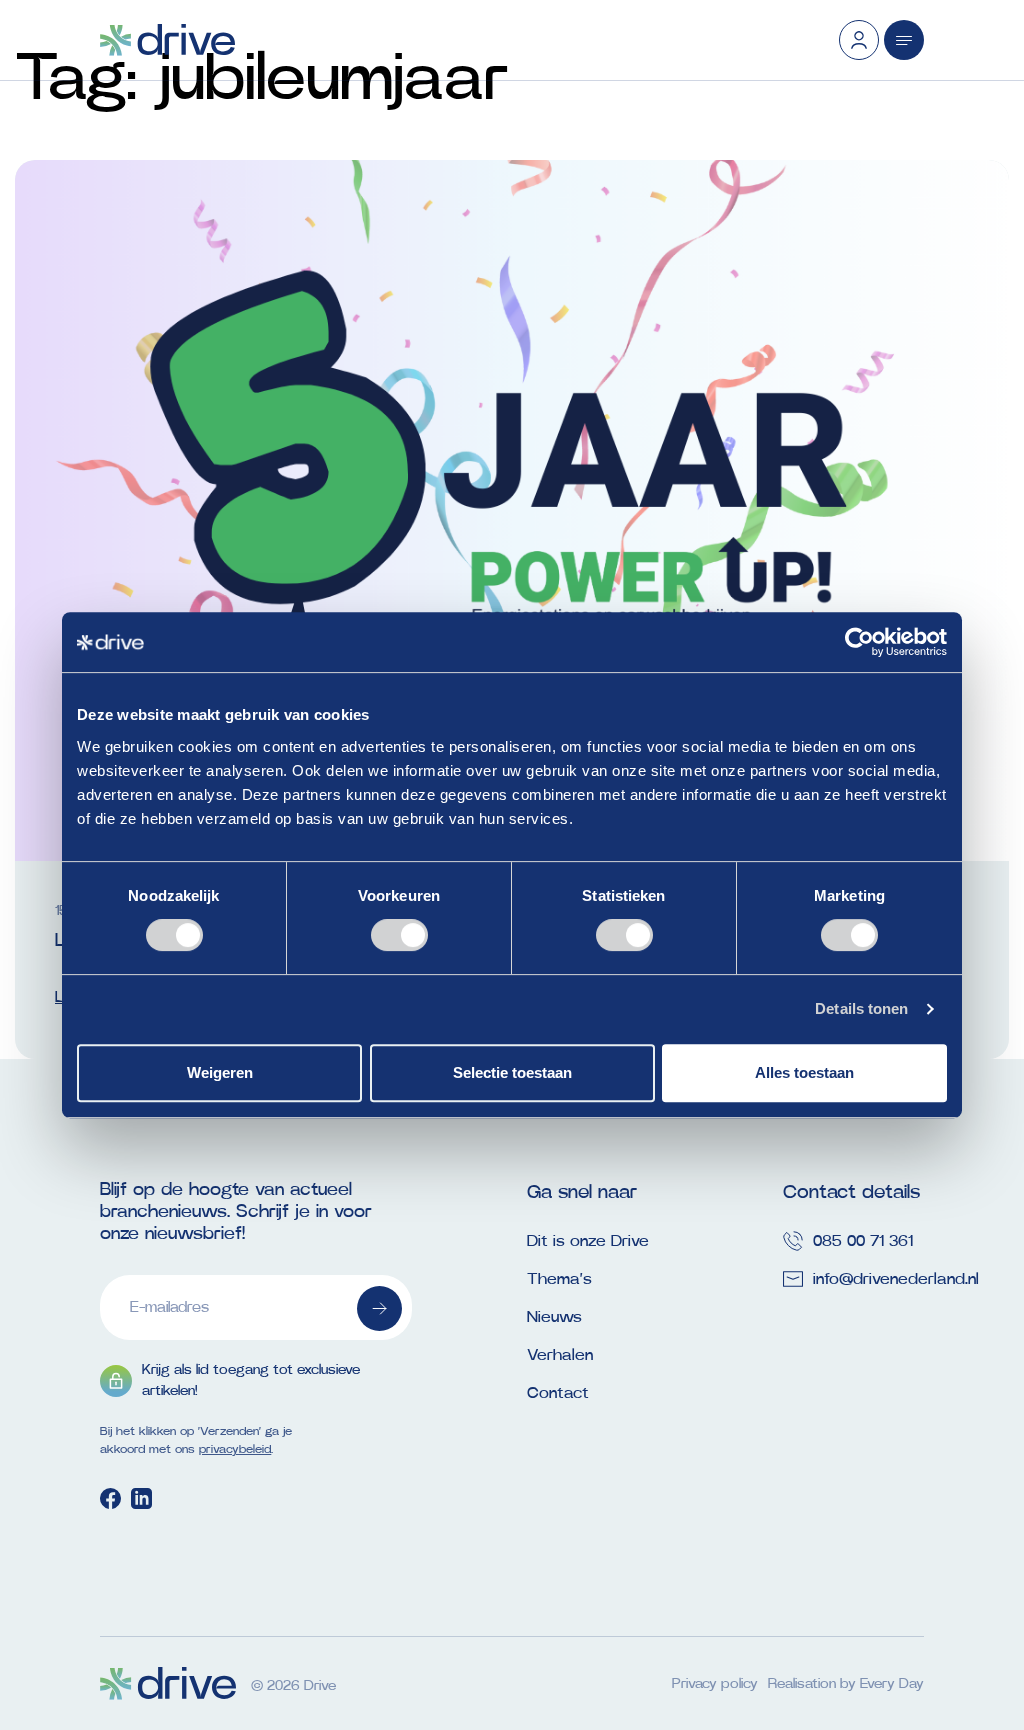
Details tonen (861, 1008)
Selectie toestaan (512, 1072)
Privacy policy (715, 1684)
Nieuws (554, 1317)
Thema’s (559, 1279)
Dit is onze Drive (588, 1241)
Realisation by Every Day (846, 1684)
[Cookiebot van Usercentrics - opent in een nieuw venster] (859, 642)
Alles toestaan (804, 1072)
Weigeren (220, 1072)
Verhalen (560, 1355)
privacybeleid (235, 1449)
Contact (558, 1393)
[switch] (399, 935)
